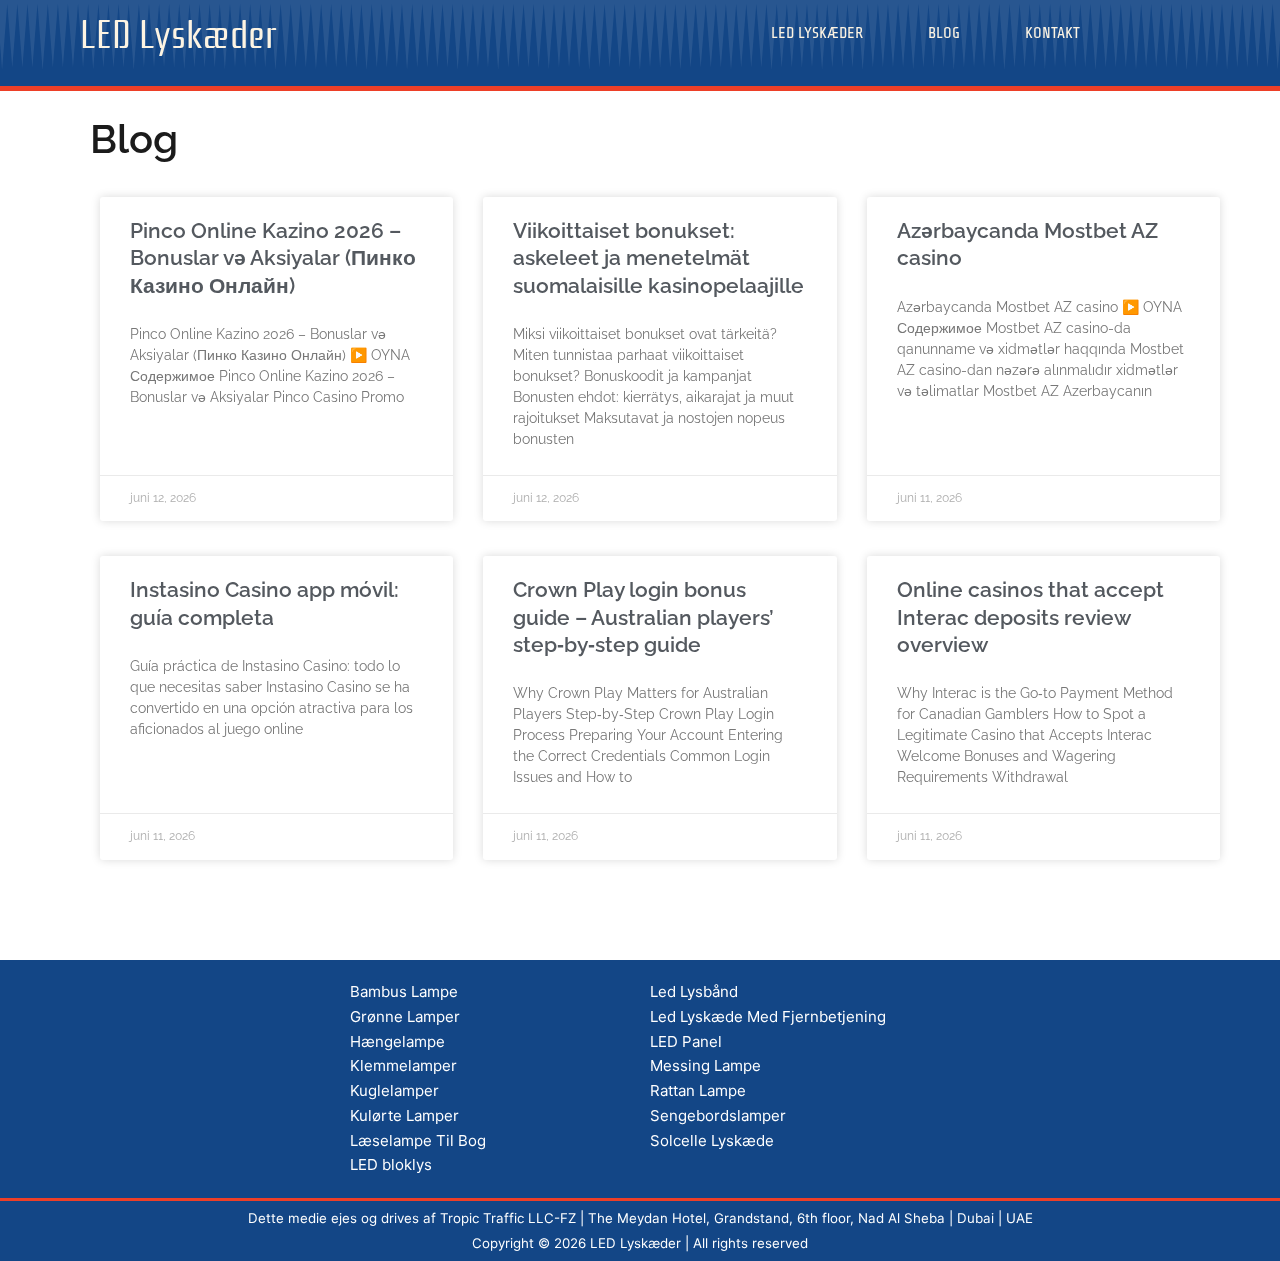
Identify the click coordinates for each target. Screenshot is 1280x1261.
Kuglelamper (394, 1090)
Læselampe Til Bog (418, 1140)
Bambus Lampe (404, 991)
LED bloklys (391, 1164)
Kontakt (1052, 33)
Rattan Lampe (698, 1090)
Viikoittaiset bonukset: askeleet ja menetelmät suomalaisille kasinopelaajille (658, 258)
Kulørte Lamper (404, 1115)
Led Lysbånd (694, 991)
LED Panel (686, 1041)
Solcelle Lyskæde (712, 1140)
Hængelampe (397, 1041)
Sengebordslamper (718, 1115)
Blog (944, 33)
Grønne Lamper (405, 1016)
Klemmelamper (403, 1065)
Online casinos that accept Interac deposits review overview (1030, 617)
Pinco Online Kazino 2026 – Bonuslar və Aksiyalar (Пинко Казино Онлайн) (273, 258)
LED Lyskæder (178, 30)
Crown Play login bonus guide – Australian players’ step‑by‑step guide (643, 617)
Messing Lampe (705, 1065)
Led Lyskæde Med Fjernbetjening (768, 1016)
